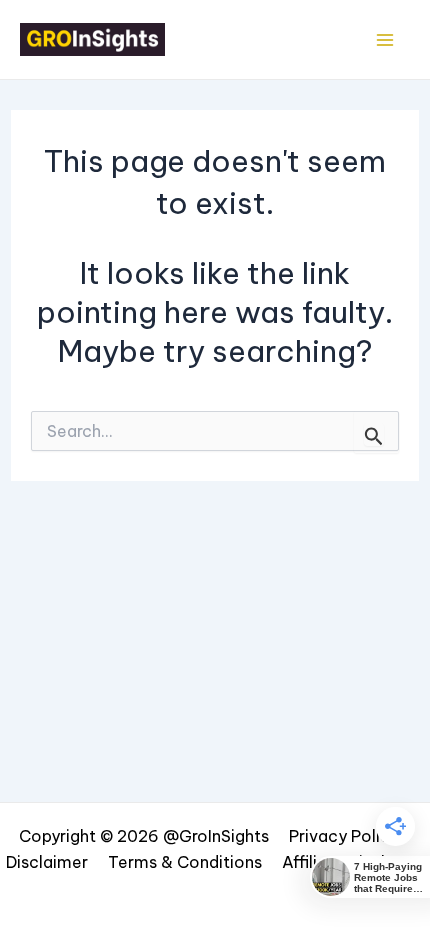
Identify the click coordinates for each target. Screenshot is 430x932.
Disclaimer (47, 862)
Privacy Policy (344, 836)
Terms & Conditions (185, 862)
